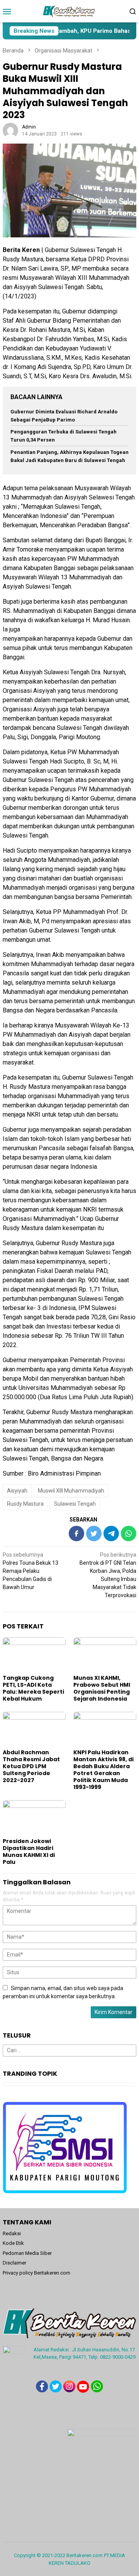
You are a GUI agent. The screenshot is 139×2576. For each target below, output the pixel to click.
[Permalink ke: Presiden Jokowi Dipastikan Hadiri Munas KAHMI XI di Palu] (34, 1818)
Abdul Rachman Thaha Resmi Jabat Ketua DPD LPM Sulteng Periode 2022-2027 (31, 1766)
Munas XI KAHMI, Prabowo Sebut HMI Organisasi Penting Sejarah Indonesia (102, 1688)
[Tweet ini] (94, 1533)
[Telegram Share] (111, 1533)
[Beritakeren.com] (69, 11)
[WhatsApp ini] (129, 1533)
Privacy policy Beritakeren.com (36, 2273)
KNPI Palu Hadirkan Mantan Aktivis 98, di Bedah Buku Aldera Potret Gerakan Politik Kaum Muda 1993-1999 (103, 1770)
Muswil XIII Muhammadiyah (71, 1491)
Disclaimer (14, 2263)
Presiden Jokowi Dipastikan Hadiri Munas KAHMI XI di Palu (29, 1852)
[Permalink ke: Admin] (10, 130)
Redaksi (12, 2233)
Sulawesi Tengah (75, 1504)
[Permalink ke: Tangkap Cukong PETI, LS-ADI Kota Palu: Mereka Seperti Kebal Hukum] (34, 1655)
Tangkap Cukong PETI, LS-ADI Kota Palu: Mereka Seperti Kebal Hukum (33, 1688)
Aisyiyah (17, 1491)
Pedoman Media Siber (27, 2253)
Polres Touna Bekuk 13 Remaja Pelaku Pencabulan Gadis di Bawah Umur (31, 1571)
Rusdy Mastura (25, 1504)
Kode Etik (13, 2243)
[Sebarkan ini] (76, 1533)
